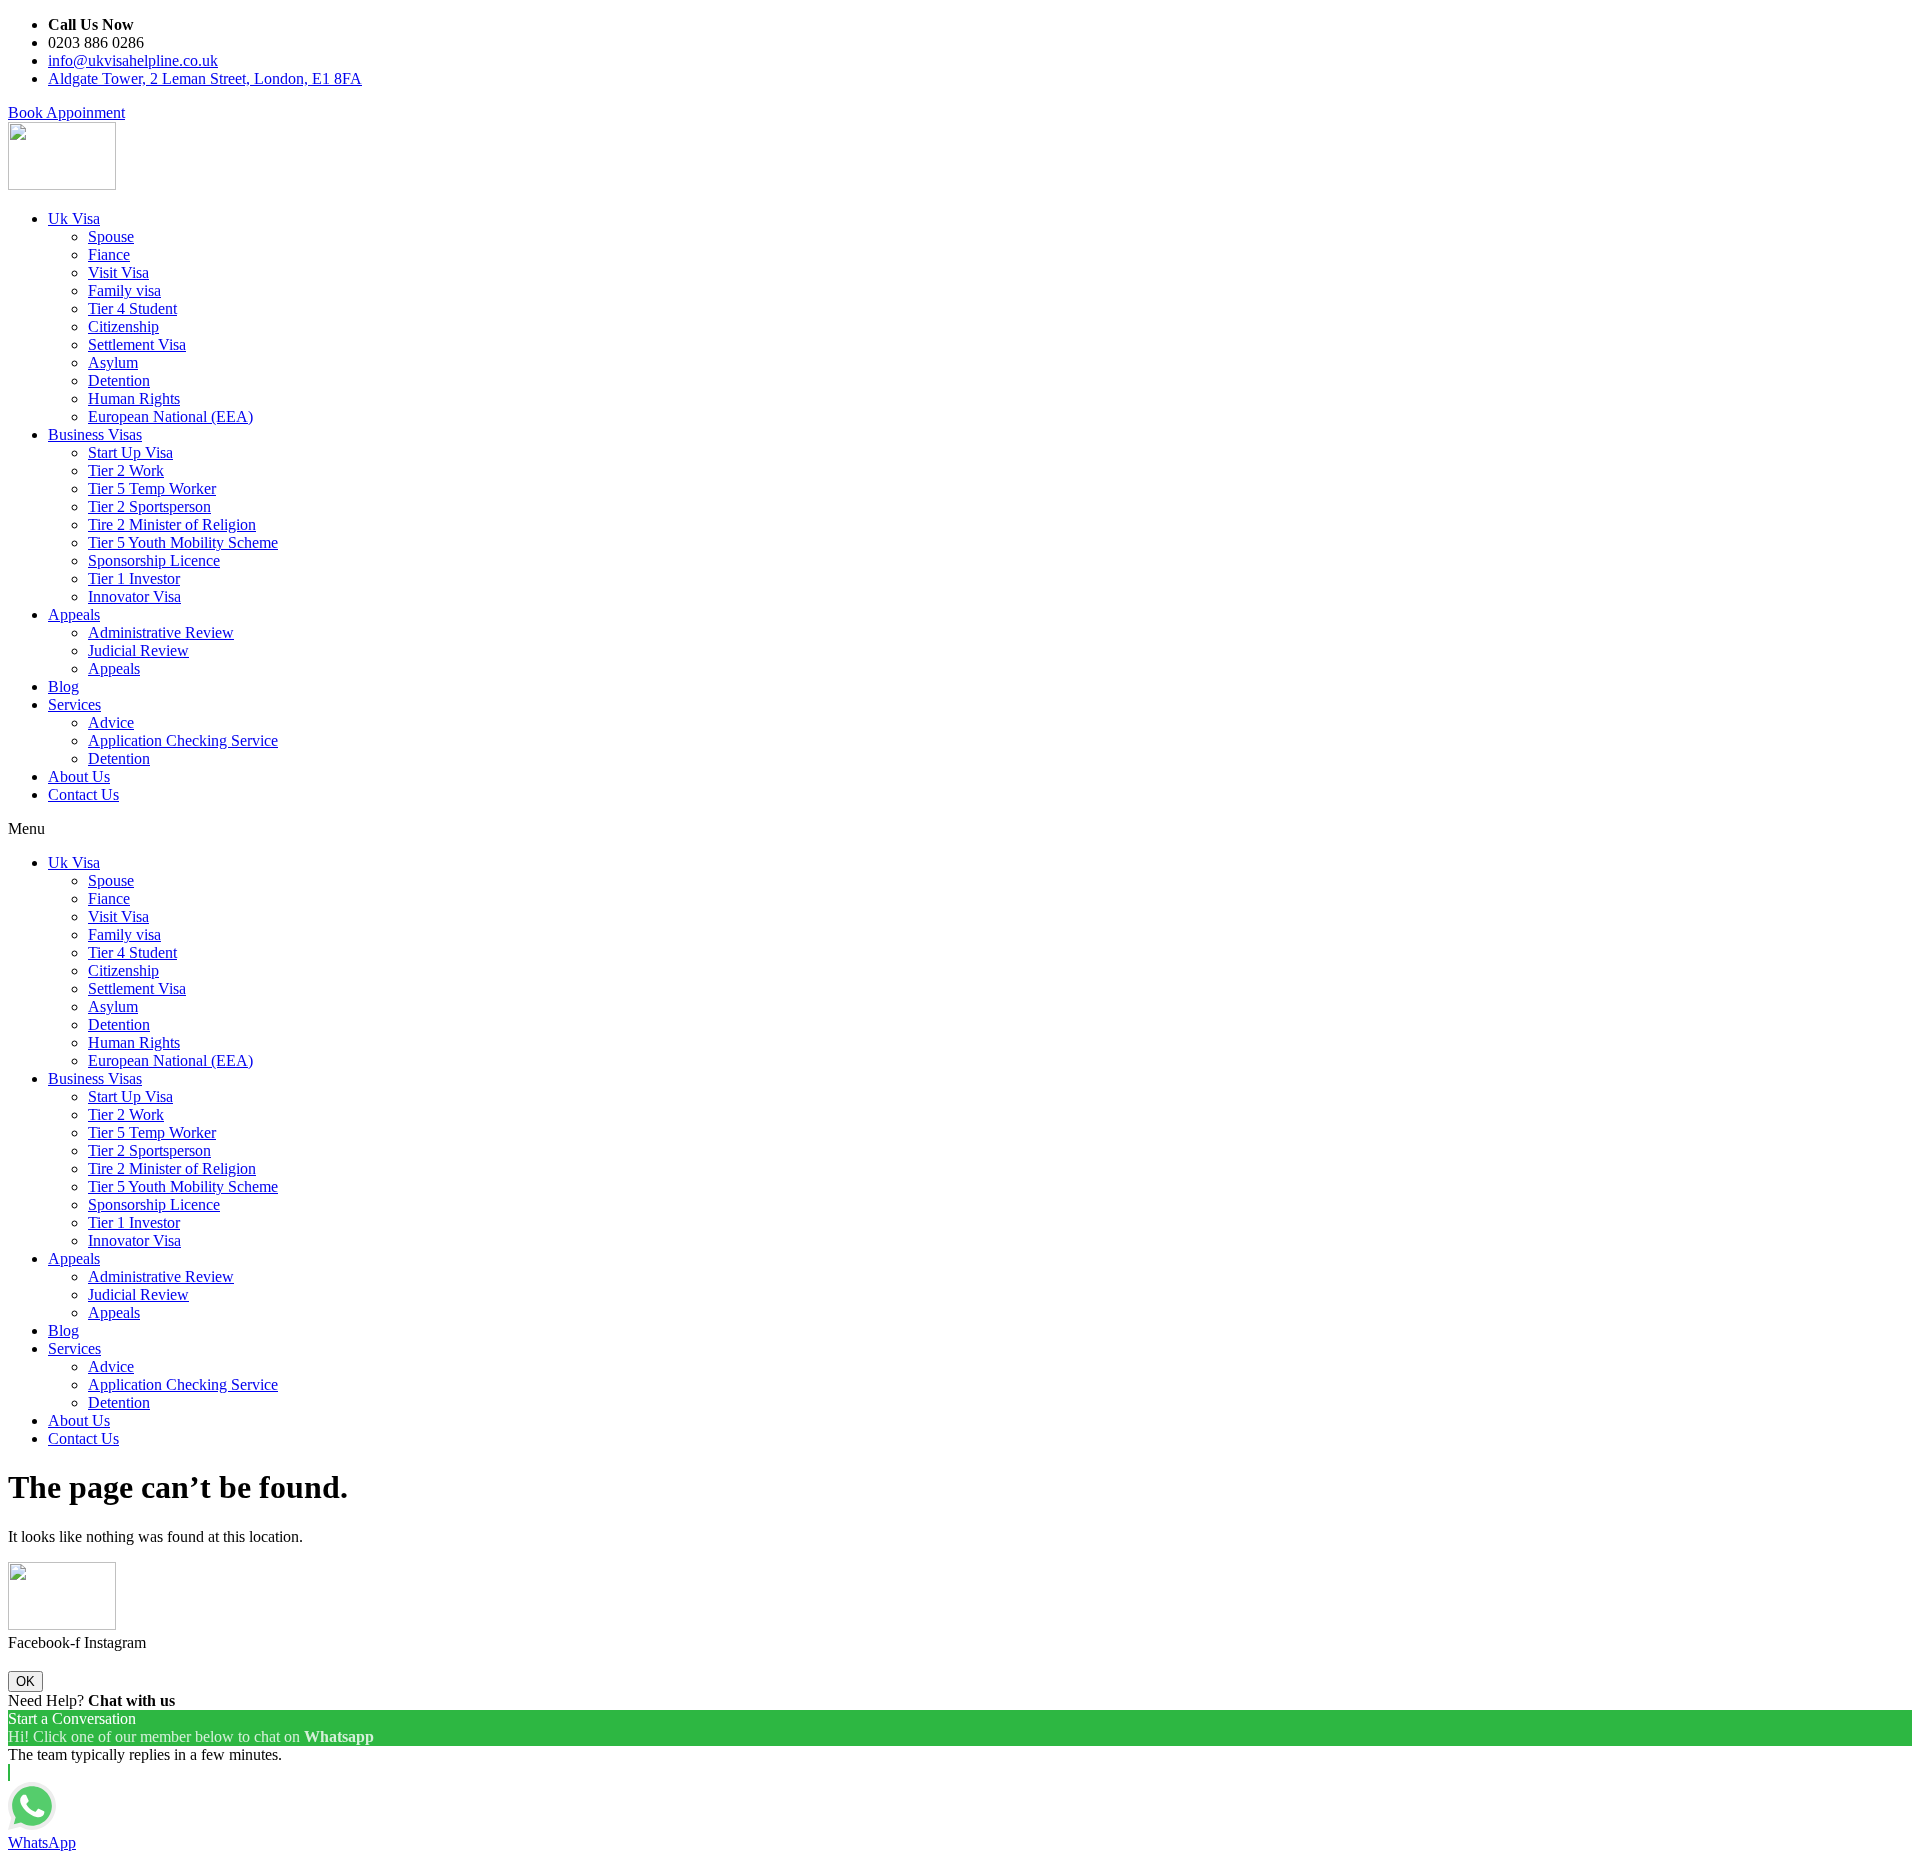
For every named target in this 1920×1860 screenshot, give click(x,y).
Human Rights (134, 398)
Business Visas (95, 434)
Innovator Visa (134, 596)
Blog (63, 686)
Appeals (74, 614)
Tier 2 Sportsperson (149, 506)
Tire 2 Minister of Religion (172, 524)
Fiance (109, 254)
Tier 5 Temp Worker (152, 488)
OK (25, 1681)
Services (74, 704)
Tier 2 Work (126, 470)
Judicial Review (138, 650)
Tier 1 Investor (134, 578)
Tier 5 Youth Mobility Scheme (183, 542)
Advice (111, 722)
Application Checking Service (183, 740)
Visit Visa (118, 272)
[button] (66, 112)
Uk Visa (74, 218)
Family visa (124, 290)
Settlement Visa (137, 344)
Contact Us (83, 794)
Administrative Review (161, 632)
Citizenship (123, 326)
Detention (119, 380)
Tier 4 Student (132, 308)
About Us (79, 776)
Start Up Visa (130, 452)
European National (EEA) (170, 416)
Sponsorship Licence (154, 560)
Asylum (113, 362)
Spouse (111, 236)
